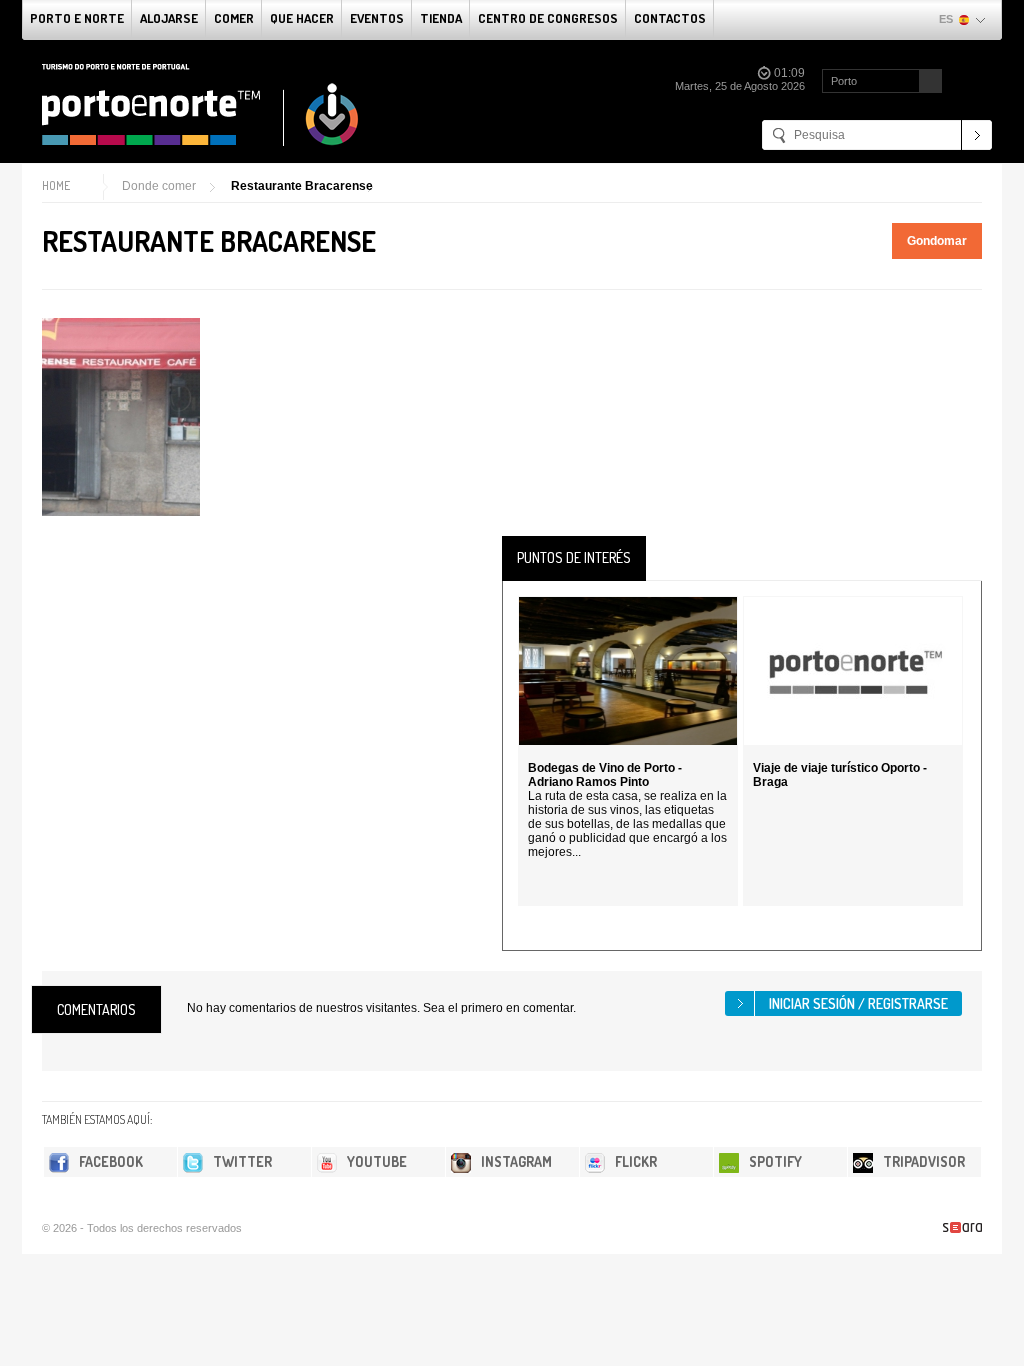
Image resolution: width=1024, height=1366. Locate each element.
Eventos (377, 18)
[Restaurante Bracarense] (121, 417)
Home (56, 185)
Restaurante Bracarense (302, 186)
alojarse (169, 18)
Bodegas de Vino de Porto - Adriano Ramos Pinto (605, 775)
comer (234, 18)
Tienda (441, 18)
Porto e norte (77, 18)
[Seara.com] (962, 1227)
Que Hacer (302, 18)
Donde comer (159, 186)
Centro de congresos (548, 18)
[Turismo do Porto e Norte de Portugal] (201, 105)
